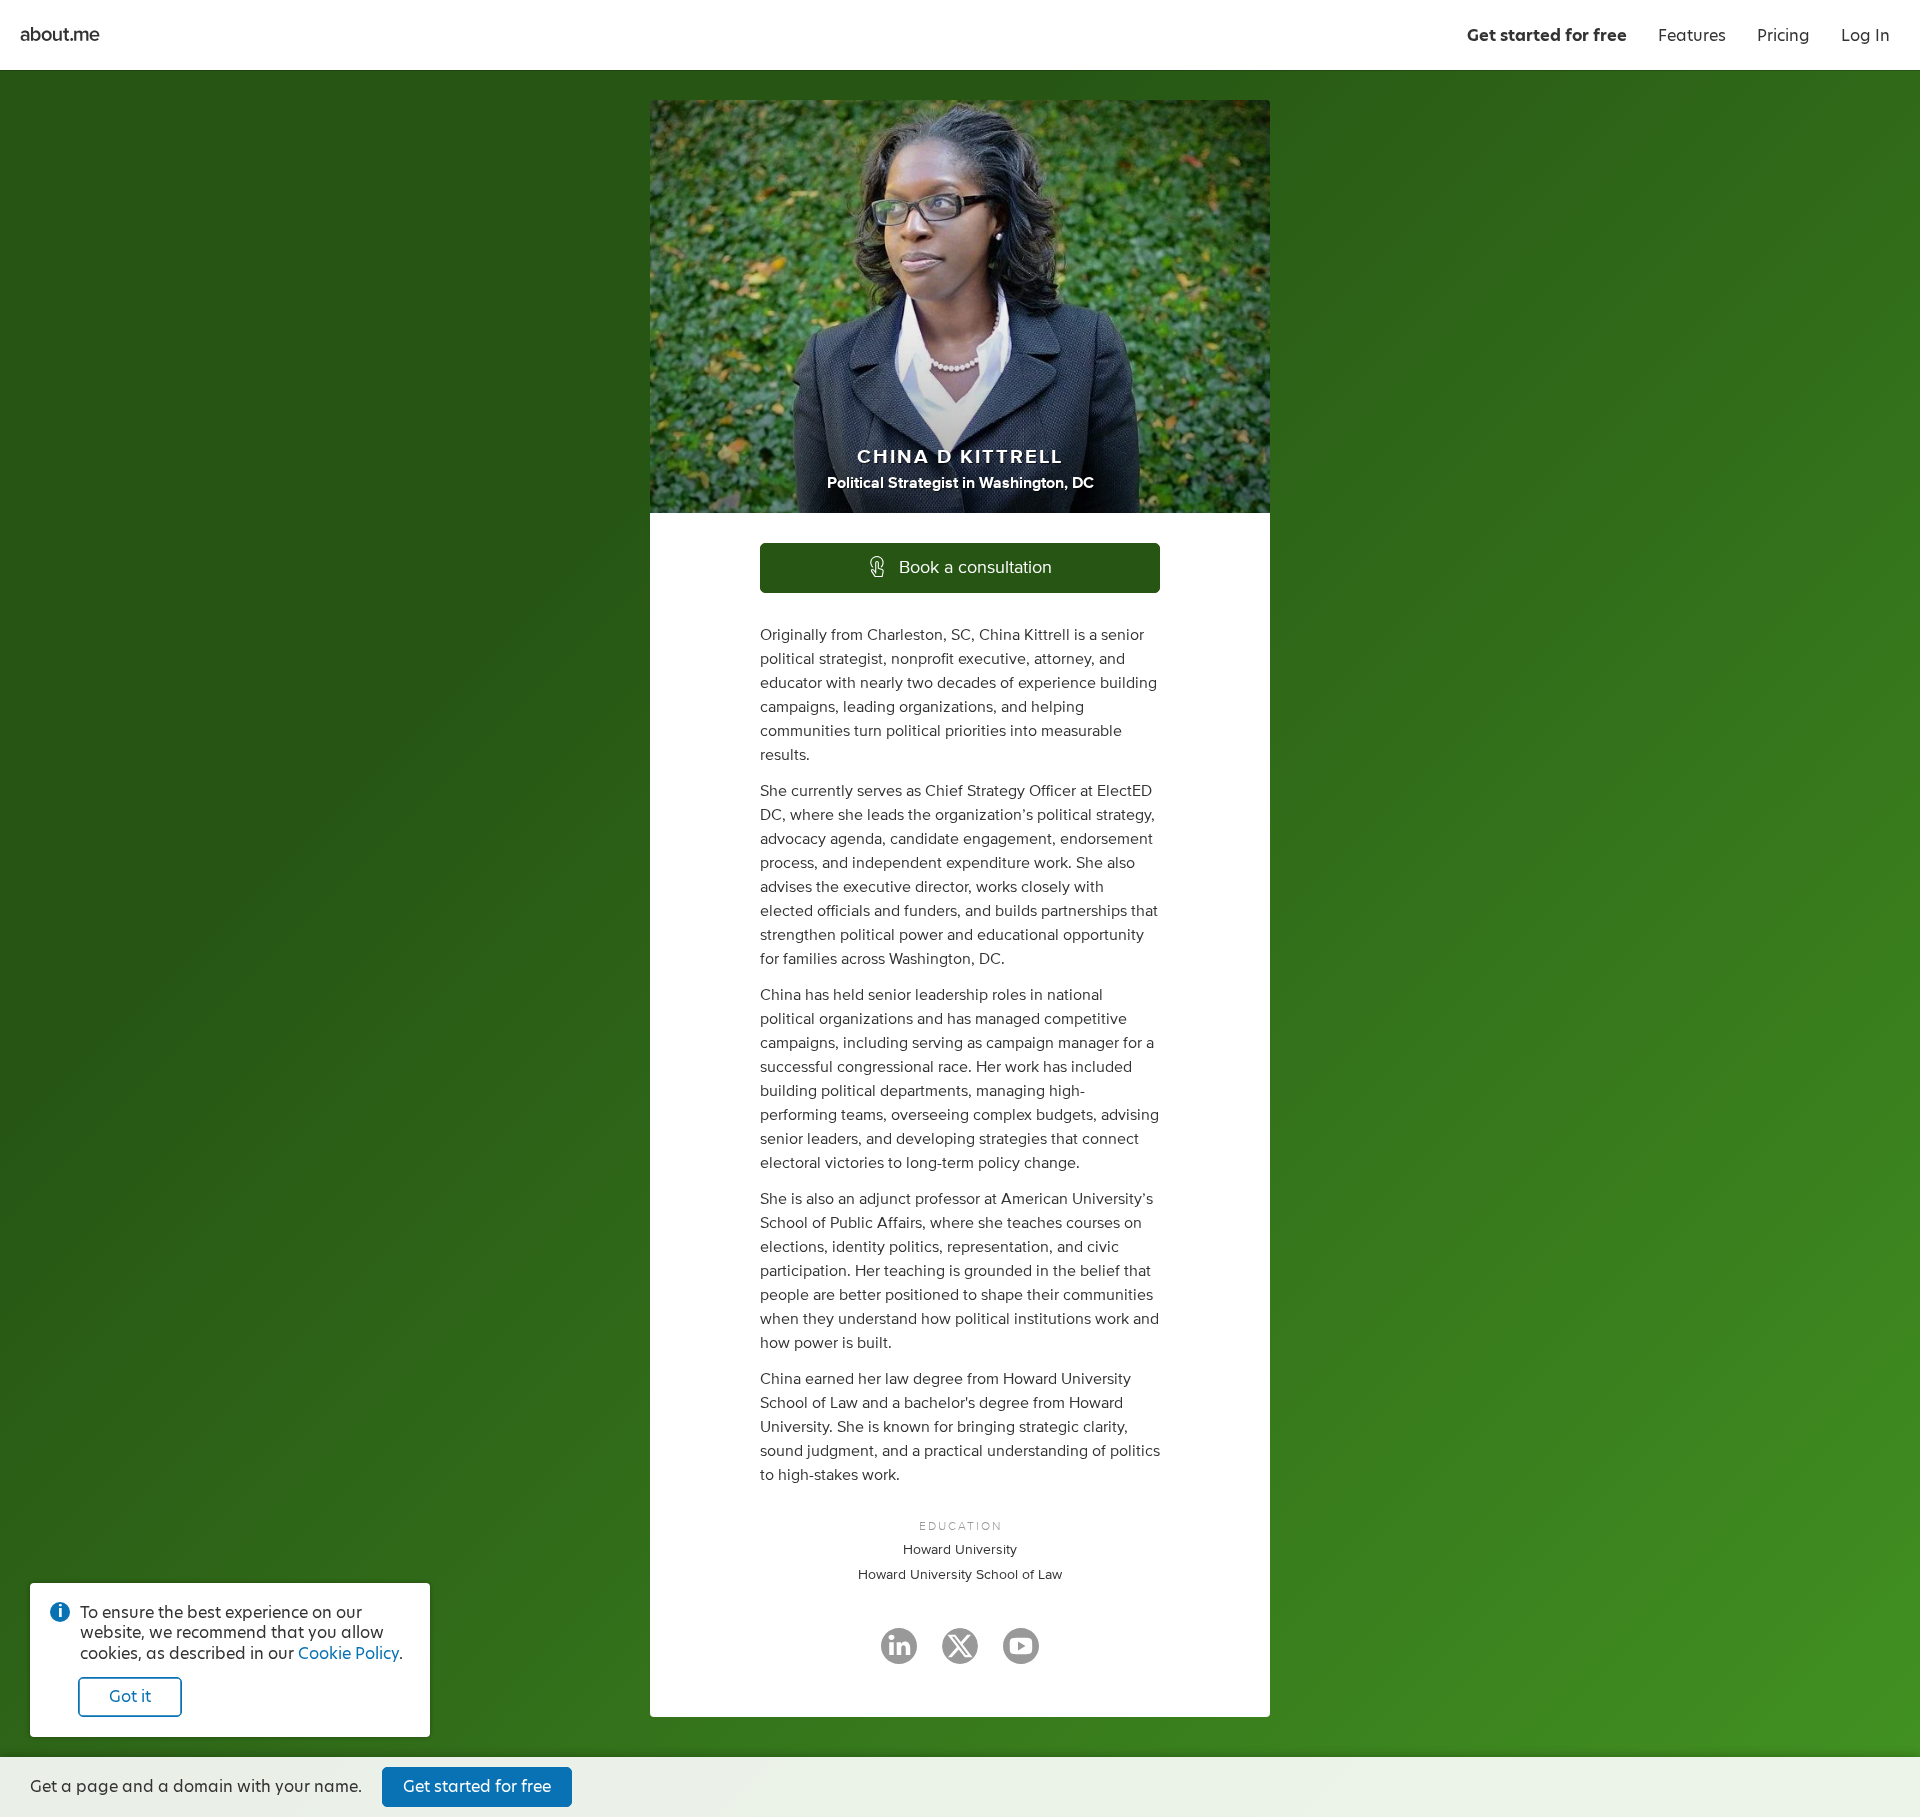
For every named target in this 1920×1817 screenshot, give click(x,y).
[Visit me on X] (960, 1655)
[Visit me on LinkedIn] (899, 1655)
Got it (130, 1696)
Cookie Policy (348, 1653)
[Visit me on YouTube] (1021, 1655)
